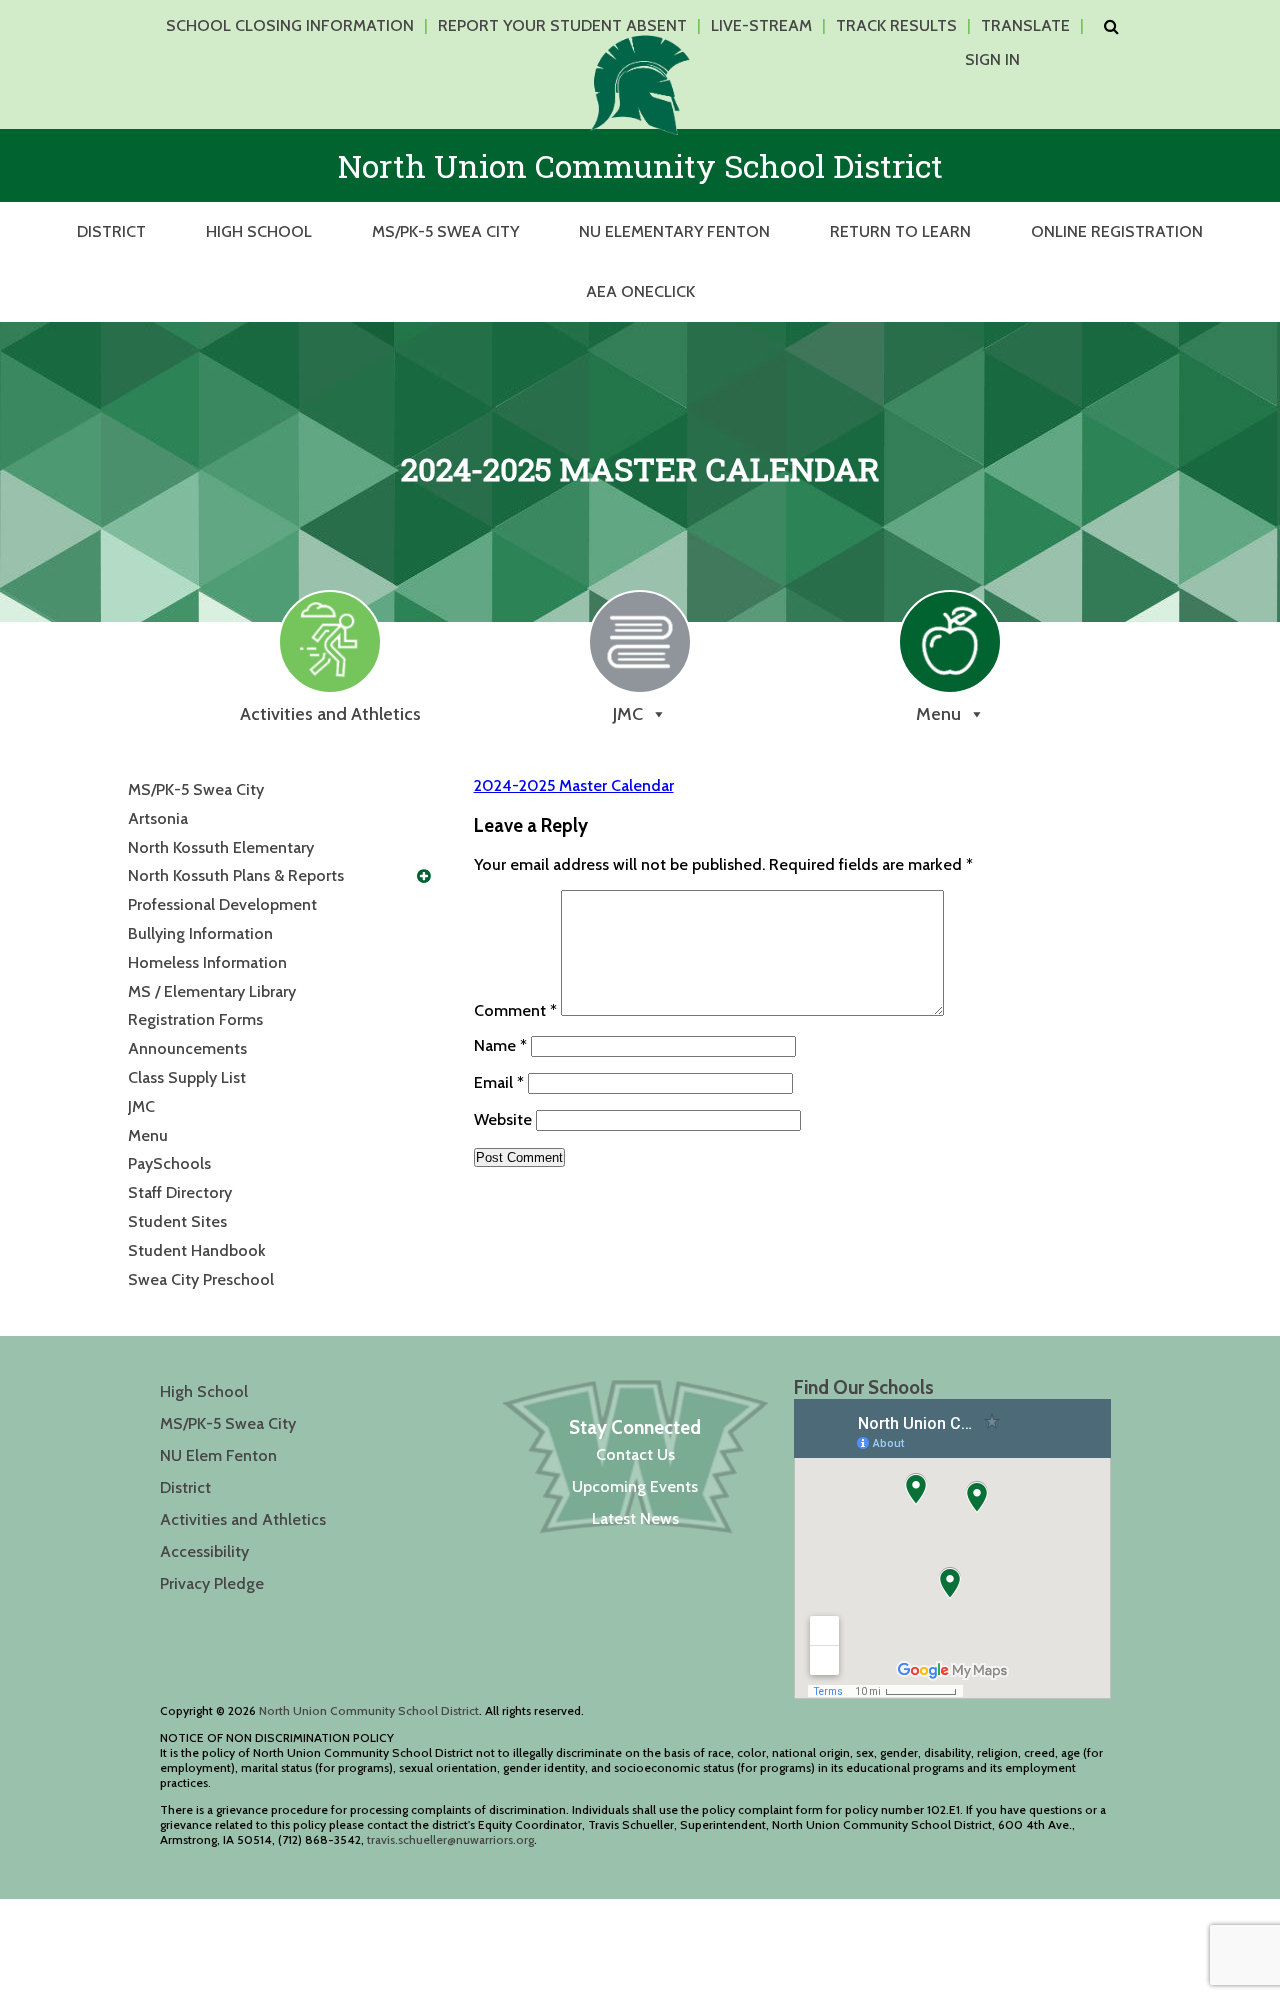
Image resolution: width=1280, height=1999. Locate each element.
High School (259, 231)
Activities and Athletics (243, 1519)
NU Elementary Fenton (674, 231)
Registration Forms (195, 1019)
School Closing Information (290, 25)
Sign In (992, 59)
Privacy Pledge (212, 1583)
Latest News (635, 1518)
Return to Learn (900, 231)
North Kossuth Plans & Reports (236, 875)
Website (503, 1119)
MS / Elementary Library (212, 991)
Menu (148, 1135)
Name (500, 1045)
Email (499, 1082)
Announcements (187, 1048)
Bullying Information (200, 933)
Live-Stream (761, 25)
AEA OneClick (640, 291)
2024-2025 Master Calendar (574, 785)
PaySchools (169, 1163)
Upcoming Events (635, 1486)
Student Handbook (197, 1250)
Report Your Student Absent (562, 25)
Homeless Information (207, 962)
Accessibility (204, 1551)
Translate (1025, 25)
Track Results (896, 25)
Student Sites (177, 1221)
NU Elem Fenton (218, 1455)
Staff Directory (180, 1192)
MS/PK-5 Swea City (445, 231)
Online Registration (1117, 231)
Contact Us (635, 1454)
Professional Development (222, 904)
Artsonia (158, 818)
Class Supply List (187, 1077)
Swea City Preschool (201, 1279)
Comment (515, 1010)
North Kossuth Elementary (221, 847)
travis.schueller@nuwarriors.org (450, 1839)
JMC (141, 1106)
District (111, 231)
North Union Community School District (369, 1710)
